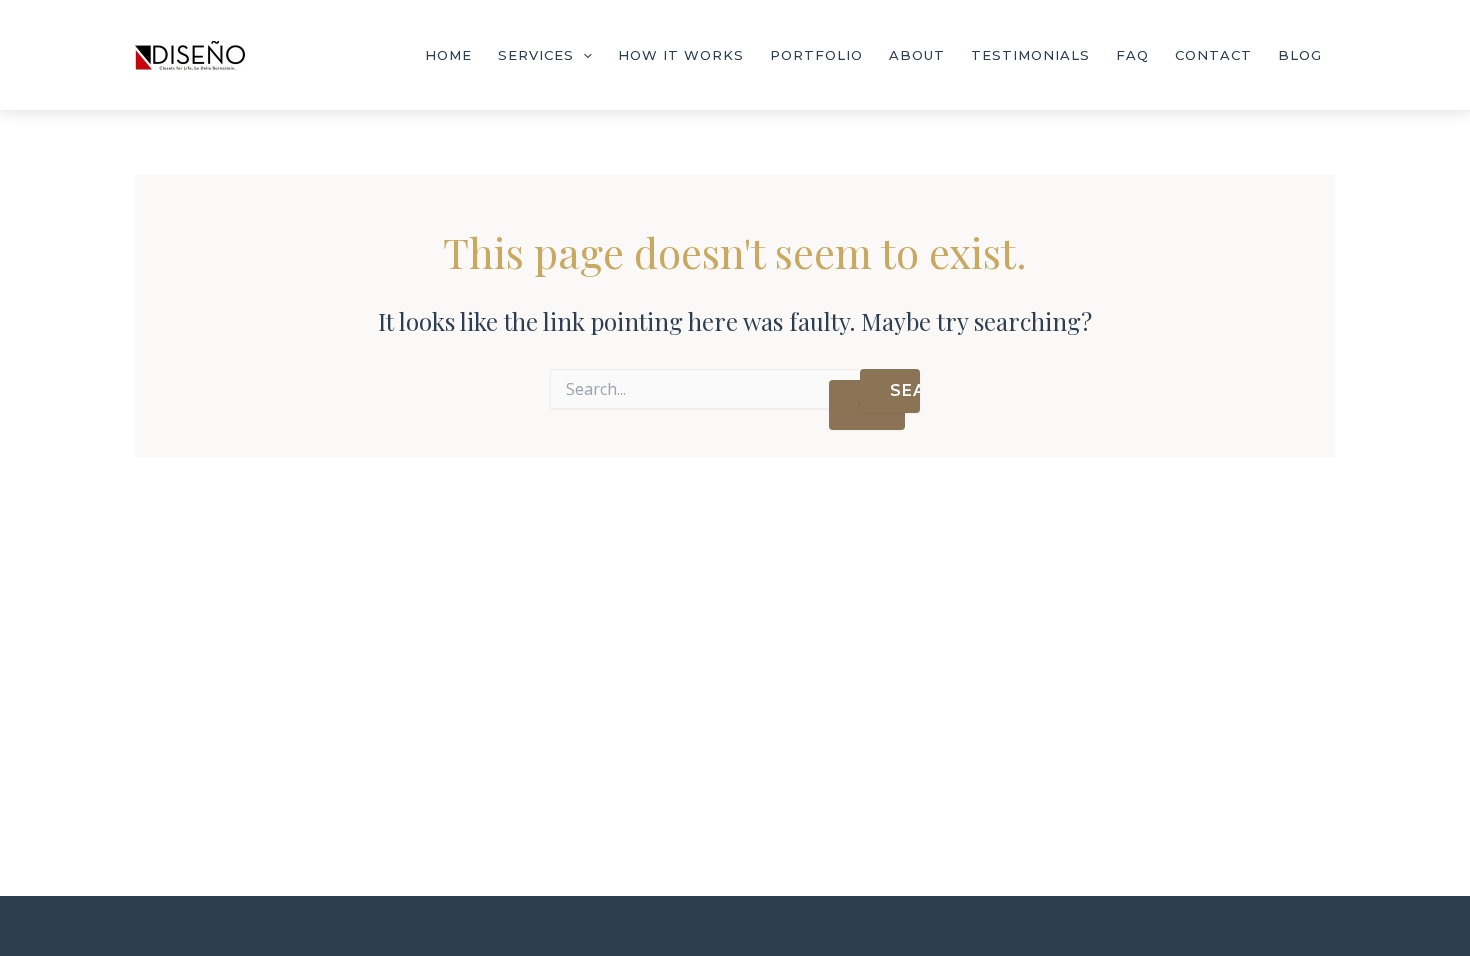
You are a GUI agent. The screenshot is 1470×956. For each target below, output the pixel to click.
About (917, 55)
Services (536, 55)
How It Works (681, 55)
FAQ (1132, 55)
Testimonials (1030, 55)
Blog (1300, 55)
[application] (583, 55)
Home (448, 55)
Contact (1213, 55)
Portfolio (816, 55)
